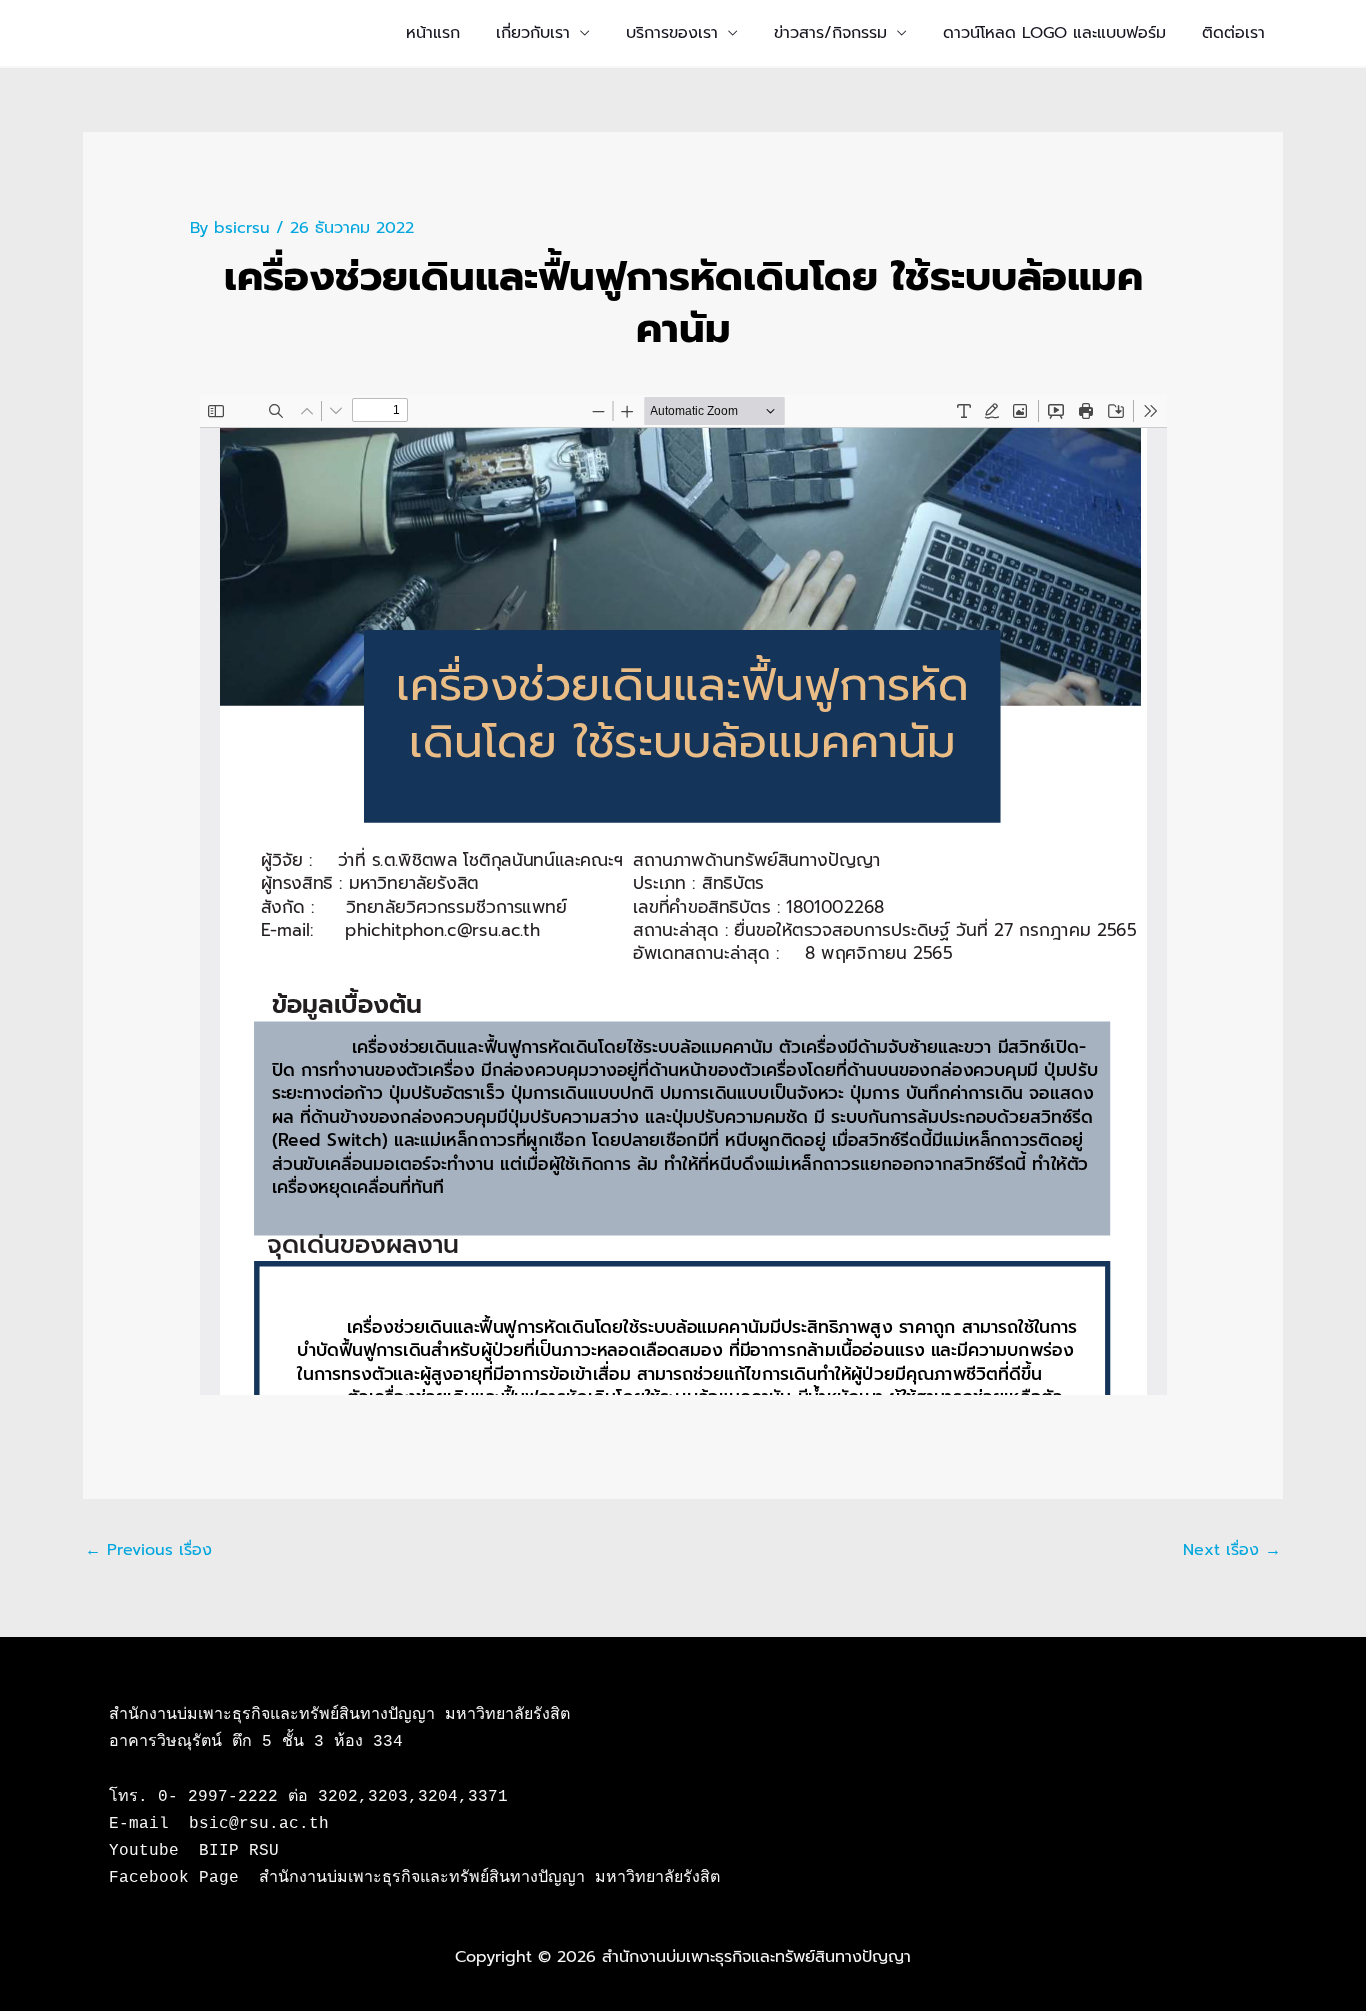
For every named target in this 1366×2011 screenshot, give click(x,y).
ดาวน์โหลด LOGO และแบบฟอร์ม (1054, 33)
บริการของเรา (672, 33)
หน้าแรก (433, 33)
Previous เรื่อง (148, 1550)
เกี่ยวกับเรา (533, 33)
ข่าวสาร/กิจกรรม (830, 33)
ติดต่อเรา (1233, 33)
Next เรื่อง (1232, 1550)
